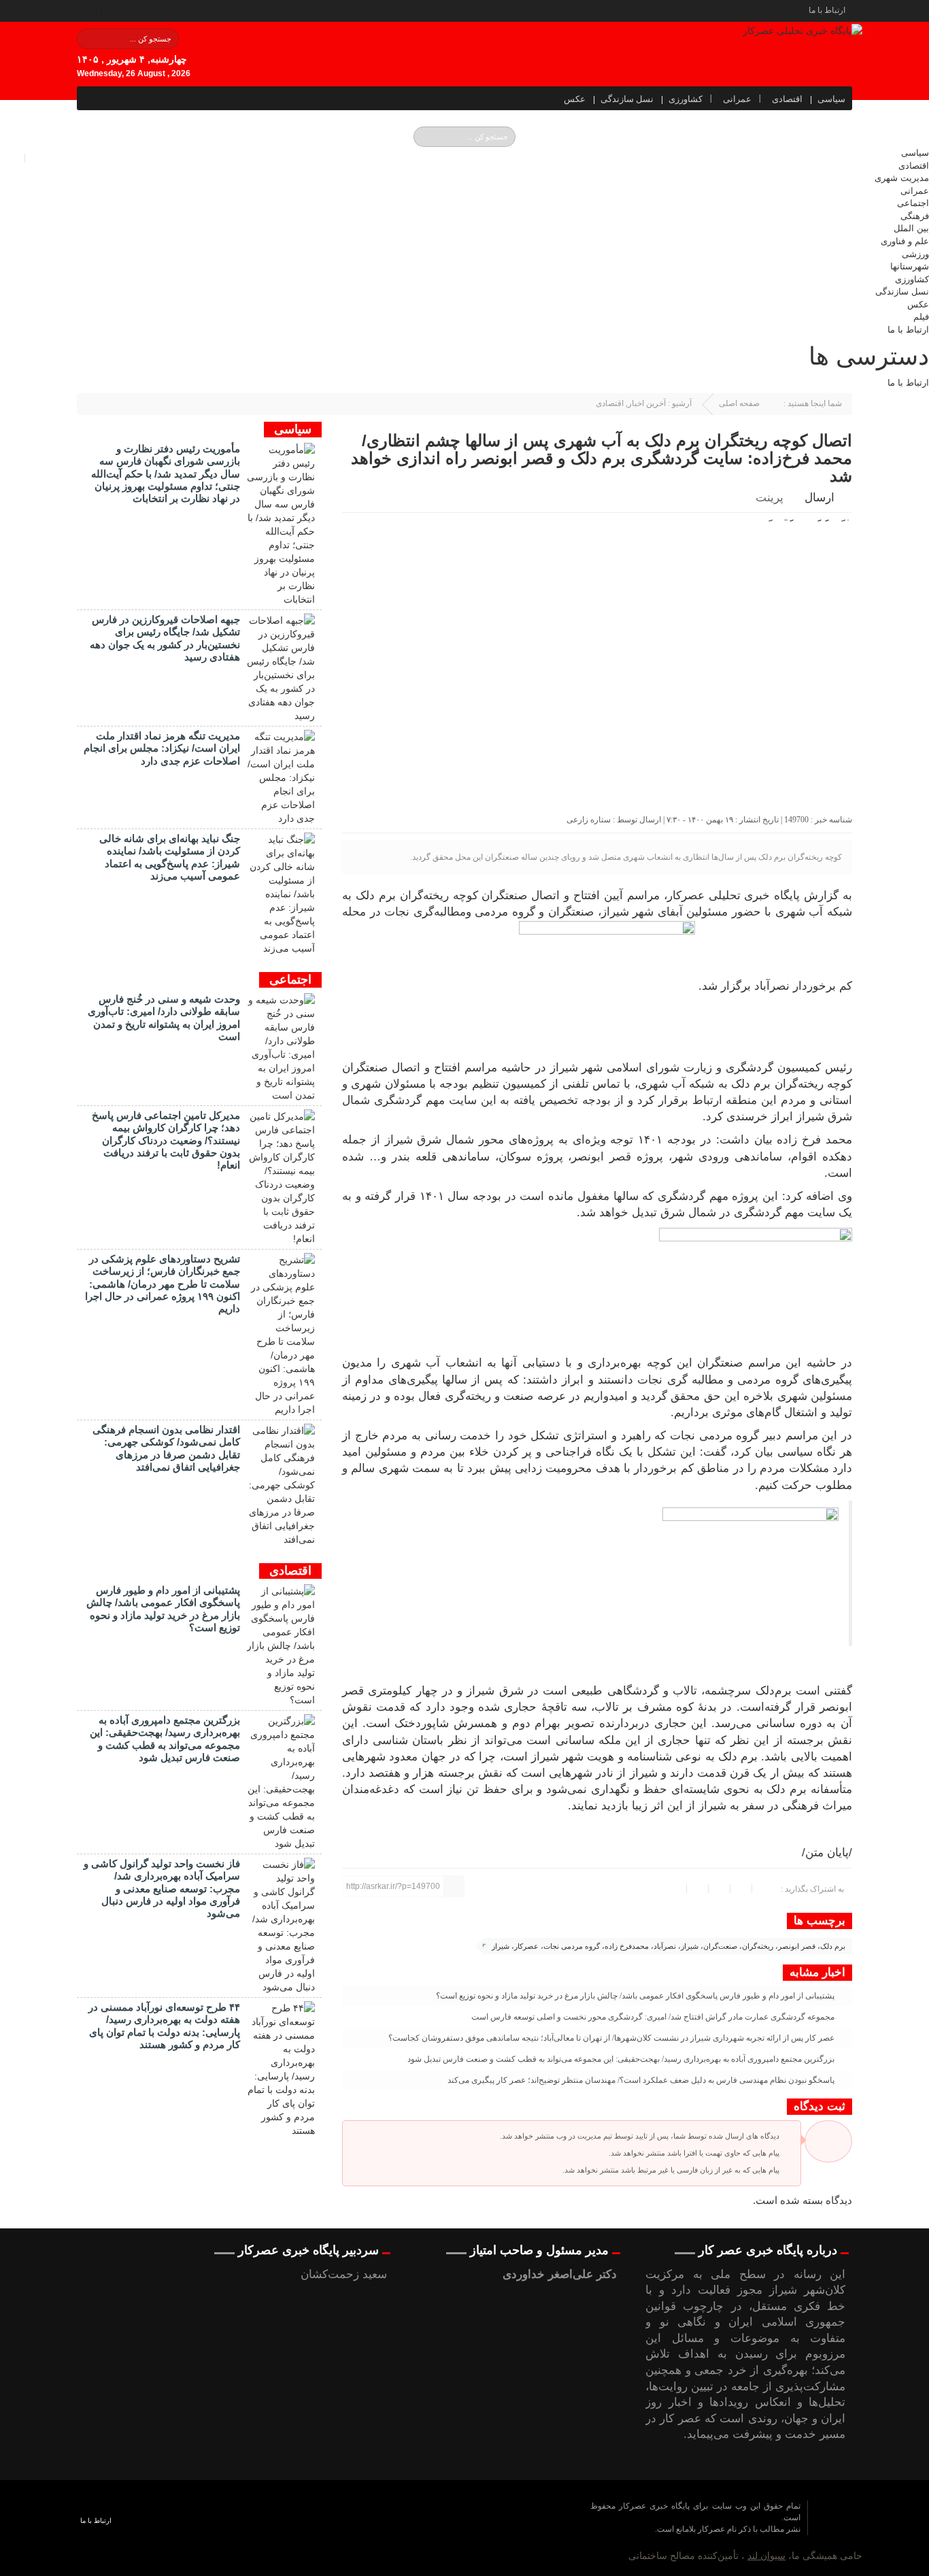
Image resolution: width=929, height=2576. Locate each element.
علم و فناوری (905, 241)
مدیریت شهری (902, 178)
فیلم (921, 317)
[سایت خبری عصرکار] (463, 2528)
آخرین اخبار (647, 403)
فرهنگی (915, 216)
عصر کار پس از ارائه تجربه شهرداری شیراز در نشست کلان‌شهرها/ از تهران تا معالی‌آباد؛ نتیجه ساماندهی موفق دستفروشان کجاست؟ (612, 2038)
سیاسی (831, 99)
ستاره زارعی (589, 820)
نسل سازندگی (627, 99)
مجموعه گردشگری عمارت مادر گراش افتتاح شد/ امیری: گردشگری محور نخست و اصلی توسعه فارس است (654, 2017)
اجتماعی (913, 203)
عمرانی (737, 99)
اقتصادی (787, 99)
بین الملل (911, 228)
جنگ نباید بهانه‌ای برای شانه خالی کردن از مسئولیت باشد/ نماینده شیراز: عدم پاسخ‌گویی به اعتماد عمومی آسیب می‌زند (170, 857)
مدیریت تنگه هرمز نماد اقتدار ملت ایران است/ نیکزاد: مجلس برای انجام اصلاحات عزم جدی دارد (162, 748)
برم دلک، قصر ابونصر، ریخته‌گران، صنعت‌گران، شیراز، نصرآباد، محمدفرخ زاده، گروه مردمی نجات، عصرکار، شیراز (669, 1946)
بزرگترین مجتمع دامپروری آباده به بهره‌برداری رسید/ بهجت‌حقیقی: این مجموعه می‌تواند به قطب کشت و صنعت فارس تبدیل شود (622, 2059)
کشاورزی (686, 99)
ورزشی (915, 254)
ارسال (820, 498)
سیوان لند (766, 2556)
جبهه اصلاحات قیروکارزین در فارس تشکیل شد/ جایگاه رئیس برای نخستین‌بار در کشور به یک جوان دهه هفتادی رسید (165, 638)
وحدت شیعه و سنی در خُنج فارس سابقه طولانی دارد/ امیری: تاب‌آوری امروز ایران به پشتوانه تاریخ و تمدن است (164, 1018)
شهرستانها (910, 266)
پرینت (772, 498)
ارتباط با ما (827, 10)
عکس (575, 99)
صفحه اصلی (739, 403)
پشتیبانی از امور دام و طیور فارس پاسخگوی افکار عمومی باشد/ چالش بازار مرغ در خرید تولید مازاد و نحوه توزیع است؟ (636, 1996)
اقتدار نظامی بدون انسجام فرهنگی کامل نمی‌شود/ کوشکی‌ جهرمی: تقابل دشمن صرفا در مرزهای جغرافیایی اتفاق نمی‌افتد (166, 1448)
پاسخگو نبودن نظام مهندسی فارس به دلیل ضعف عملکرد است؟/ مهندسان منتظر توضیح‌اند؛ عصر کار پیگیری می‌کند (642, 2080)
